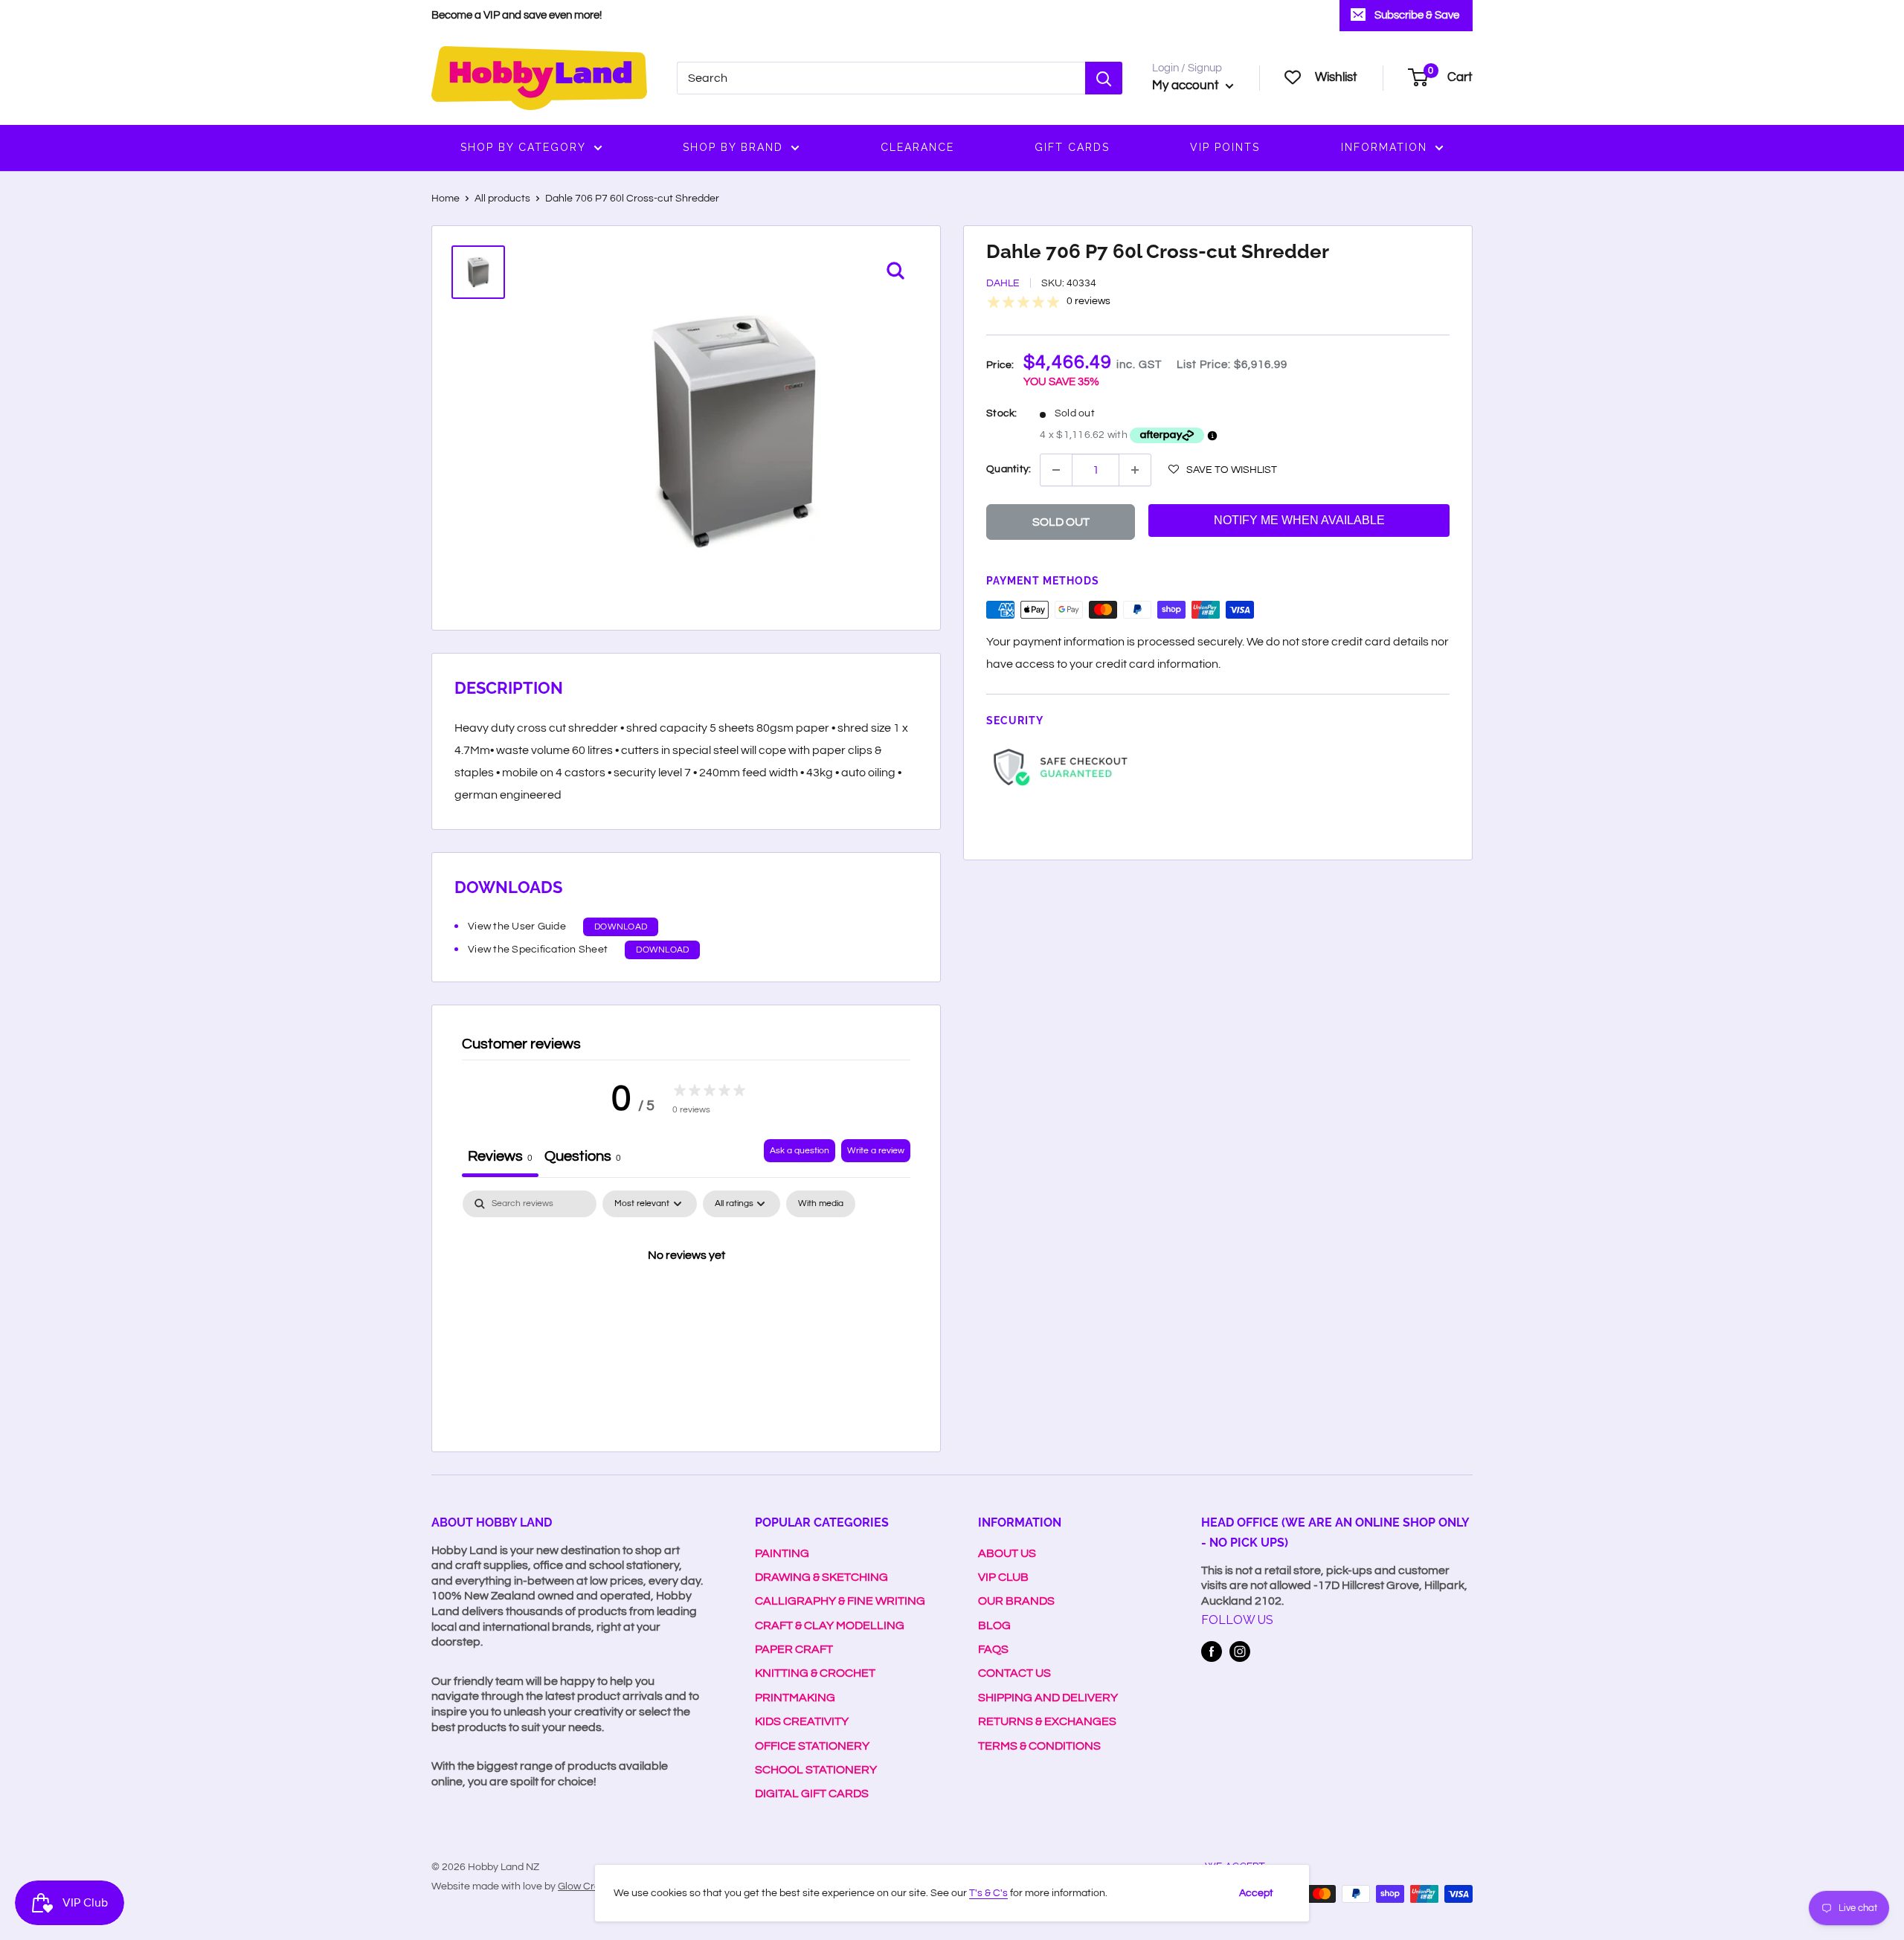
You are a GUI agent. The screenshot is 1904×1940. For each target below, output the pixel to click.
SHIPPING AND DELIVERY (1048, 1698)
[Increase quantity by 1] (1135, 470)
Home (446, 199)
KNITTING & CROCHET (815, 1673)
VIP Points (1225, 147)
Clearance (917, 147)
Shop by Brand (733, 147)
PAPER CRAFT (794, 1649)
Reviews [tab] (500, 1156)
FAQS (993, 1649)
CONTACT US (1014, 1673)
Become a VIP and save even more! (517, 15)
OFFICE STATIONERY (812, 1746)
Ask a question (800, 1151)
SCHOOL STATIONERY (816, 1770)
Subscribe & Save (1417, 15)
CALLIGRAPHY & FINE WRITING (840, 1601)
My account (1187, 86)
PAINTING (782, 1553)
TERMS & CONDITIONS (1039, 1746)
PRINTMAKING (795, 1698)
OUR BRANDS (1016, 1601)
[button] (1223, 469)
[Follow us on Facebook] (1212, 1651)
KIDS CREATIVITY (802, 1721)
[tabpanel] (686, 1306)
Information (1384, 147)
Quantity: (1009, 469)
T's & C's (988, 1893)
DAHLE (1003, 284)
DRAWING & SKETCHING (821, 1577)
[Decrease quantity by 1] (1056, 470)
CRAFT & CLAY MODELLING (830, 1625)
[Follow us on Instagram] (1240, 1651)
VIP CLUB (1003, 1577)
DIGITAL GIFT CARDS (812, 1794)
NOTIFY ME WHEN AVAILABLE (1299, 520)
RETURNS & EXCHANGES (1047, 1721)
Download (621, 927)
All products (502, 199)
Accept (1256, 1893)
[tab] (583, 1158)
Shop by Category (523, 147)
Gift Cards (1072, 147)
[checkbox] (821, 1204)
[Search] (1104, 78)
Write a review (876, 1151)
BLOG (994, 1625)
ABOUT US (1007, 1553)
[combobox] (881, 78)
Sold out (1061, 522)
